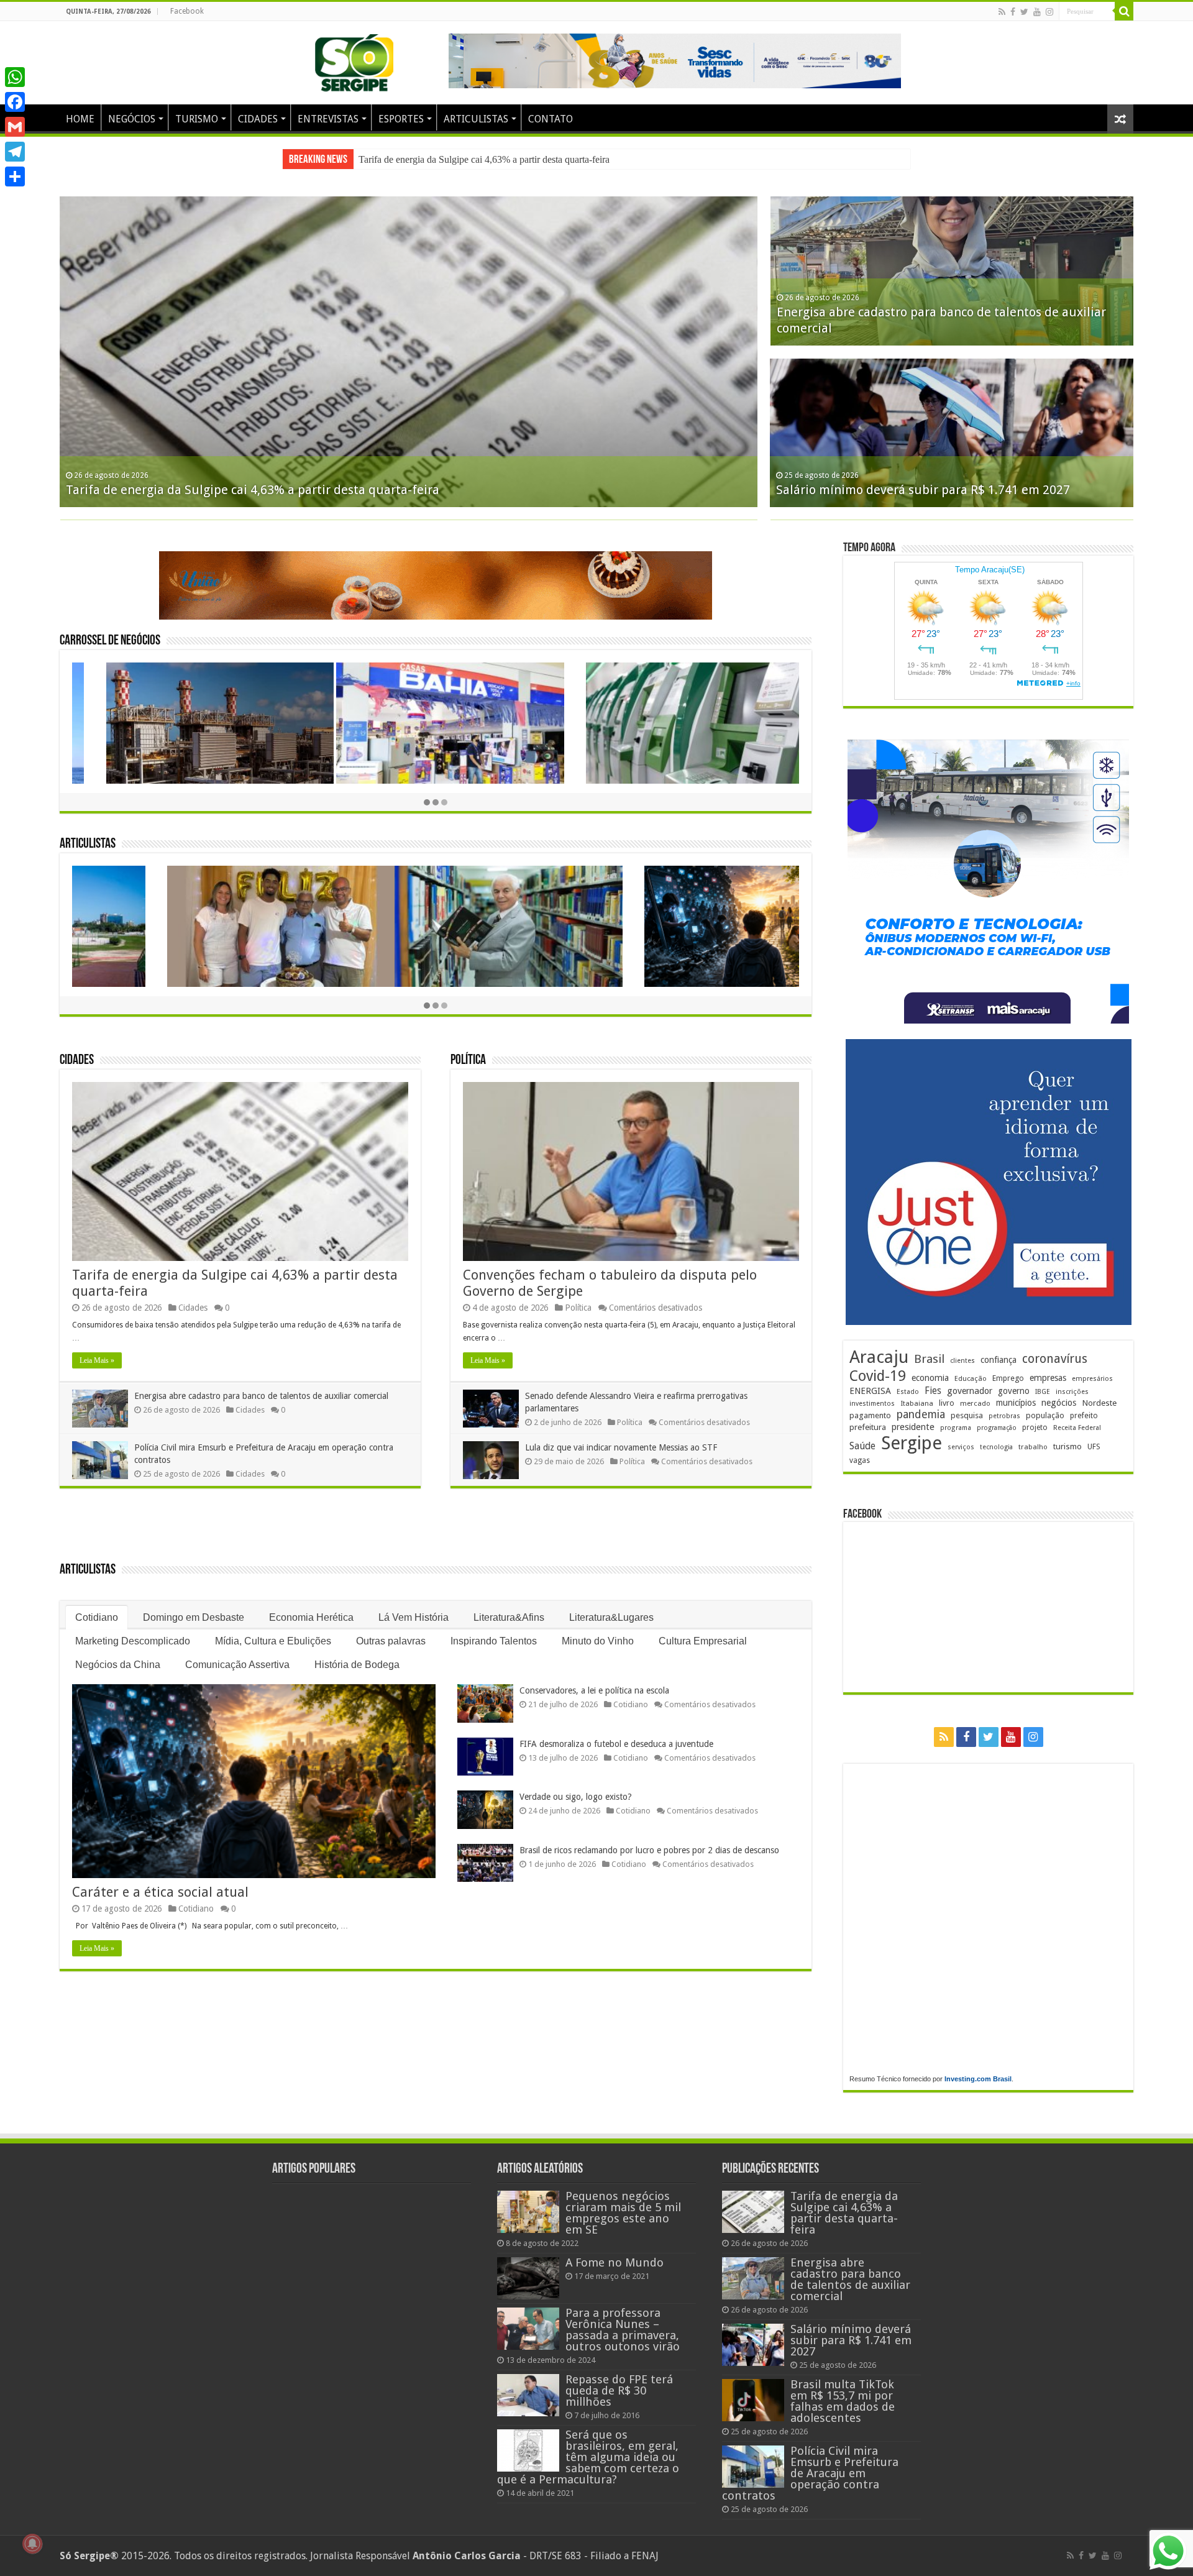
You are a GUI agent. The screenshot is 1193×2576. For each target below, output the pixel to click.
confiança (999, 1360)
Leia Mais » (97, 1360)
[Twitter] (1024, 12)
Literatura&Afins (509, 1617)
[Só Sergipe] (354, 60)
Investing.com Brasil (978, 2079)
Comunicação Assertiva (237, 1665)
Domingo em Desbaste (194, 1617)
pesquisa (967, 1415)
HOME (80, 119)
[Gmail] (15, 127)
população (1045, 1415)
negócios (1059, 1403)
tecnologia (996, 1447)
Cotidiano (97, 1617)
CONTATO (551, 119)
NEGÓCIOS (132, 119)
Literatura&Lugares (611, 1617)
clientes (962, 1361)
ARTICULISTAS (476, 119)
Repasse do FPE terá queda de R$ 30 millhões (619, 2390)
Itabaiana (917, 1403)
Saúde (862, 1446)
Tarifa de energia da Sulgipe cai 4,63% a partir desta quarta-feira (253, 490)
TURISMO (197, 119)
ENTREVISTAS (328, 119)
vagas (860, 1460)
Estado (908, 1392)
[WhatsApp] (15, 77)
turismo (1067, 1446)
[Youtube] (1037, 12)
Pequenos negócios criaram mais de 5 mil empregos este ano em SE (623, 2213)
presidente (913, 1427)
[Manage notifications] (32, 2544)
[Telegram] (15, 152)
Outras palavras (391, 1641)
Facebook (187, 11)
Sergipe (912, 1443)
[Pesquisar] (1124, 11)
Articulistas (88, 844)
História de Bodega (357, 1665)
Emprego (1008, 1378)
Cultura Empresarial (703, 1641)
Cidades (77, 1061)
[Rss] (1002, 12)
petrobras (1004, 1416)
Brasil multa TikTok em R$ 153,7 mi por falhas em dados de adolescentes (843, 2401)
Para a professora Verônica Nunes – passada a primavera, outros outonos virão (623, 2330)
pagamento (870, 1415)
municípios (1016, 1403)
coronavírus (1055, 1359)
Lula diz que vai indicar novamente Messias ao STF (621, 1447)
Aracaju (879, 1357)
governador (970, 1391)
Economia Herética (311, 1617)
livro (947, 1403)
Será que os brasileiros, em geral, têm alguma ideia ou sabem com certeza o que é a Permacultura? (588, 2457)
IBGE (1043, 1392)
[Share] (15, 176)
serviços (961, 1447)
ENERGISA (870, 1391)
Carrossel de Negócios (110, 641)
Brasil (929, 1359)
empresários (1092, 1379)
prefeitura (868, 1427)
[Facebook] (1013, 12)
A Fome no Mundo (615, 2262)
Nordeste (1099, 1403)
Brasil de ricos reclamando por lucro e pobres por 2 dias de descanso (649, 1850)
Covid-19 (878, 1376)
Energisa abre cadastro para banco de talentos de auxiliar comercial (489, 159)
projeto (1035, 1428)
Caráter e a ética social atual (160, 1892)
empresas (1048, 1378)
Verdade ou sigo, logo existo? (576, 1797)
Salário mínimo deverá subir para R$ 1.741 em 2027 (923, 490)
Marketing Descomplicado (133, 1641)
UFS (1094, 1446)
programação (997, 1428)
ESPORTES (401, 119)
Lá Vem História (414, 1617)
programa (956, 1428)
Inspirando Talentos (494, 1641)
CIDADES (258, 119)
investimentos (872, 1404)
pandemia (921, 1414)
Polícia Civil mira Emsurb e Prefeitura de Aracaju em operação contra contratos (810, 2473)
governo (1014, 1391)
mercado (975, 1403)
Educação (971, 1379)
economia (930, 1378)
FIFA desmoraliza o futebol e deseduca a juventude (616, 1744)
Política (468, 1061)
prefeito (1084, 1415)
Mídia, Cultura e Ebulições (273, 1641)
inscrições (1072, 1392)
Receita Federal (1077, 1428)
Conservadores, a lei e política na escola (594, 1690)
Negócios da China (118, 1665)
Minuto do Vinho (598, 1641)
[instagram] (1049, 12)
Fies (933, 1391)
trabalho (1033, 1447)
